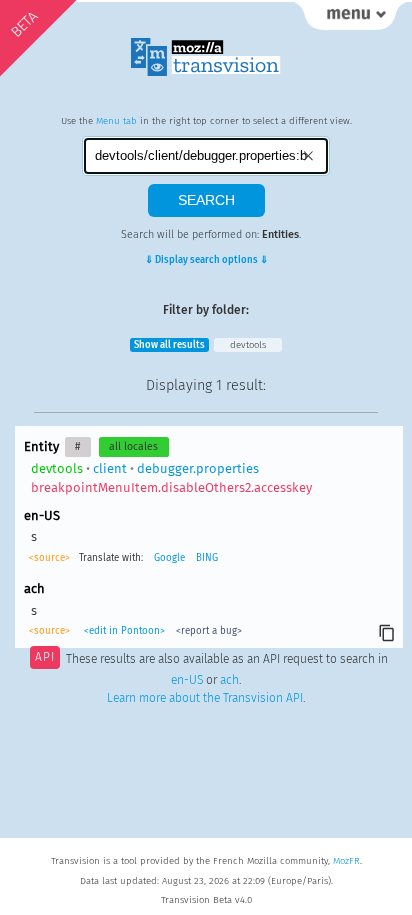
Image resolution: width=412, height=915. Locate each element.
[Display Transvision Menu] (350, 20)
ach (229, 680)
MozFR (346, 861)
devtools (248, 345)
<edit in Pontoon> (124, 631)
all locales (133, 446)
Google (169, 558)
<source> (49, 558)
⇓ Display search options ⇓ (206, 260)
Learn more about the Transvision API (205, 698)
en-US (187, 680)
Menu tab (116, 121)
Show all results (169, 345)
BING (207, 558)
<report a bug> (209, 631)
